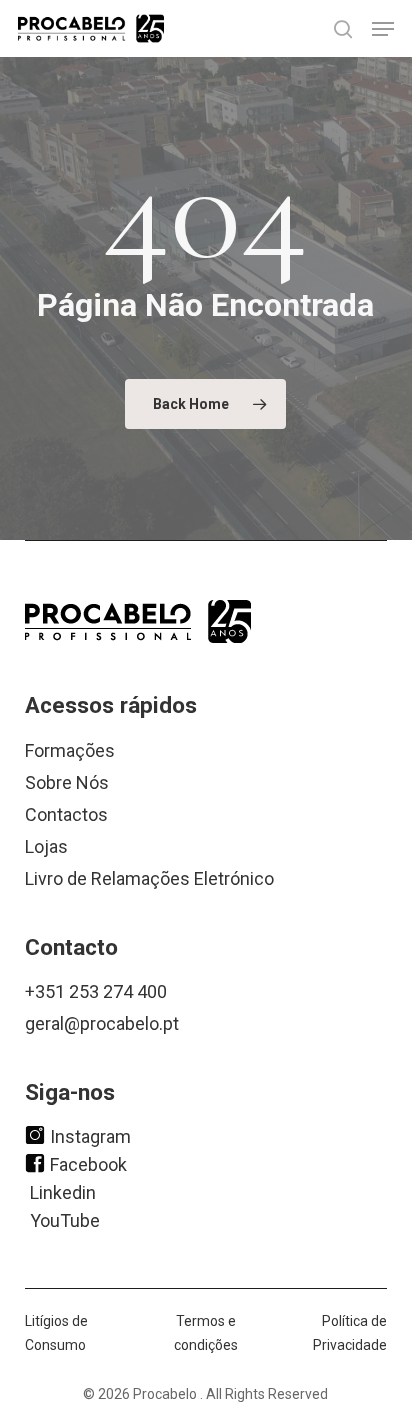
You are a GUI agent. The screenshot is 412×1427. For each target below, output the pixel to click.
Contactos (66, 814)
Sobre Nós (67, 782)
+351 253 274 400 (96, 991)
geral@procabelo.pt (102, 1023)
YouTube (65, 1219)
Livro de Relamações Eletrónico (149, 878)
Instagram (90, 1135)
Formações (70, 750)
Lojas (46, 846)
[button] (383, 29)
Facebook (88, 1163)
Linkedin (63, 1191)
